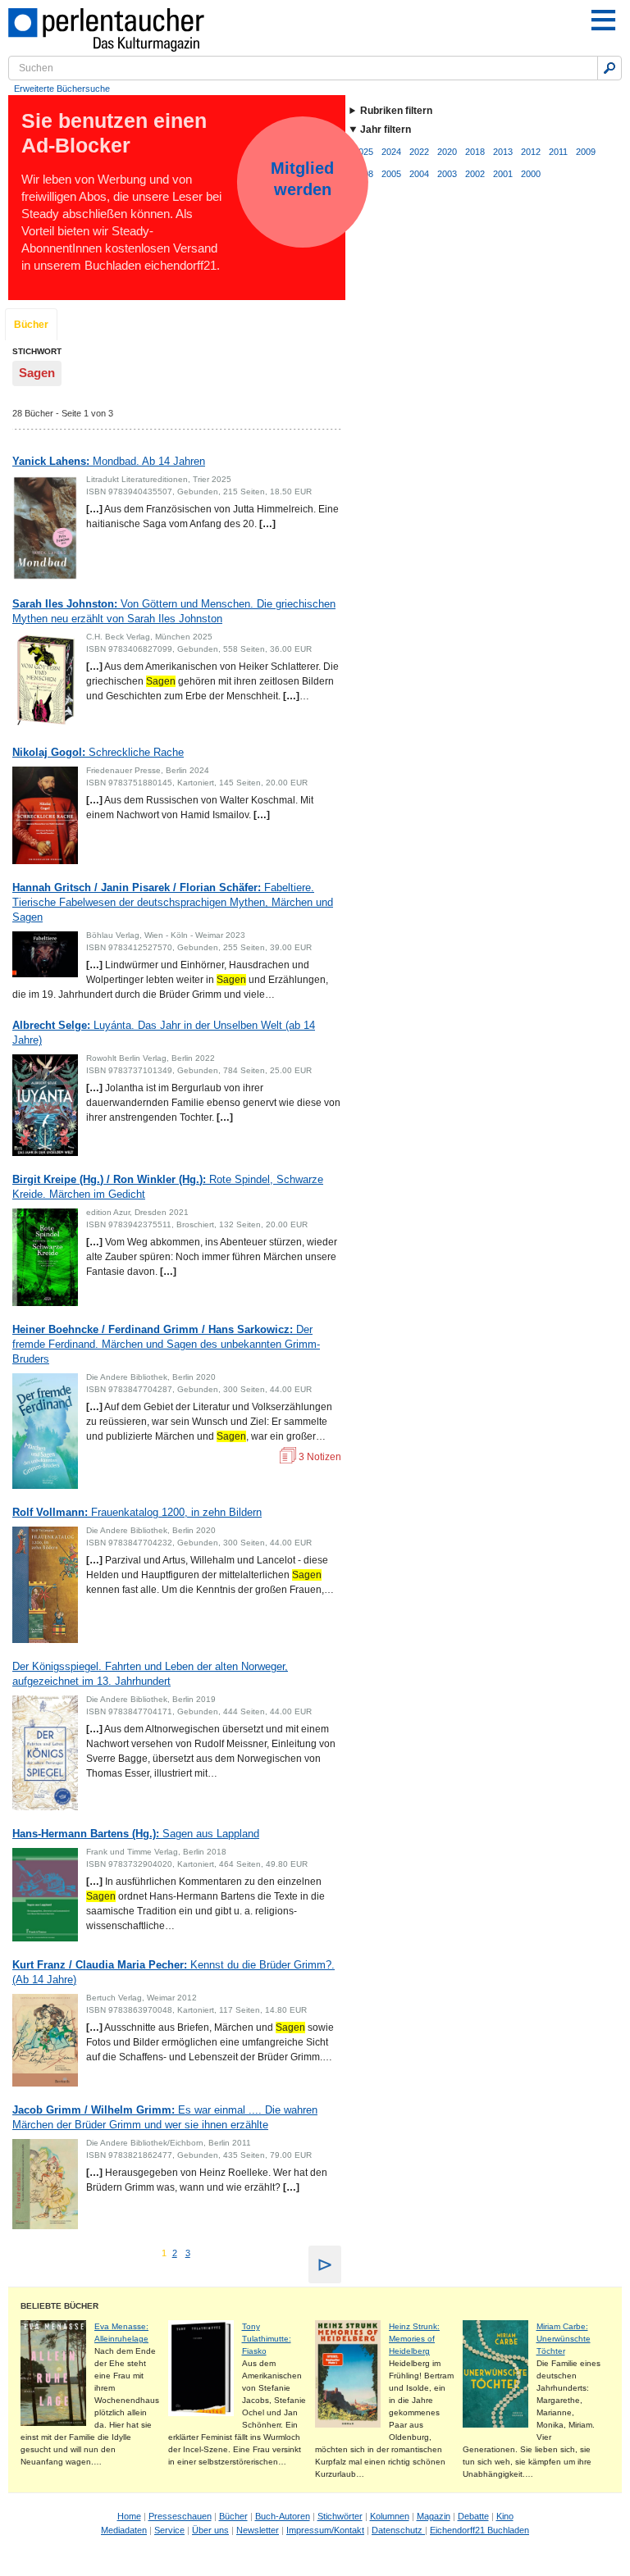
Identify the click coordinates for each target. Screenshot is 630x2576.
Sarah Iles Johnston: (174, 611)
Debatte (473, 2516)
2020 (447, 152)
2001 (503, 174)
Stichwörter (340, 2516)
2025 (363, 152)
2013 (503, 152)
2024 (391, 152)
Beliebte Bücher (59, 2306)
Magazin (434, 2516)
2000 (531, 174)
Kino (505, 2516)
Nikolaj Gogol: (98, 752)
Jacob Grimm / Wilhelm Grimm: (165, 2117)
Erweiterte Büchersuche (62, 89)
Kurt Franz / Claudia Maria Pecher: (173, 1972)
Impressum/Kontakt (325, 2530)
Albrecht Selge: (164, 1033)
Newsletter (258, 2530)
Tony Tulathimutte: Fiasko (267, 2339)
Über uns (210, 2530)
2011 (558, 152)
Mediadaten (124, 2530)
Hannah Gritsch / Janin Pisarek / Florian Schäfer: (173, 902)
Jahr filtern (386, 130)
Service (169, 2530)
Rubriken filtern (396, 111)
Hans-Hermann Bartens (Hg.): (136, 1834)
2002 (475, 174)
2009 (586, 152)
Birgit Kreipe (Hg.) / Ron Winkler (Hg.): (168, 1187)
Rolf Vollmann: (137, 1512)
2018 (475, 152)
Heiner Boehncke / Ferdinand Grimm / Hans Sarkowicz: (166, 1344)
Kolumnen (390, 2516)
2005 (391, 174)
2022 (419, 152)
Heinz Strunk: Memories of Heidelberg (414, 2339)
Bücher (31, 325)
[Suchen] (609, 68)
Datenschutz (398, 2530)
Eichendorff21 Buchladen (479, 2530)
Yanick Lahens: (109, 461)
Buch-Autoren (283, 2516)
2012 (531, 152)
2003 (447, 174)
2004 (419, 174)
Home (129, 2516)
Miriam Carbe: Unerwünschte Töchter (564, 2339)
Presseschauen (180, 2516)
